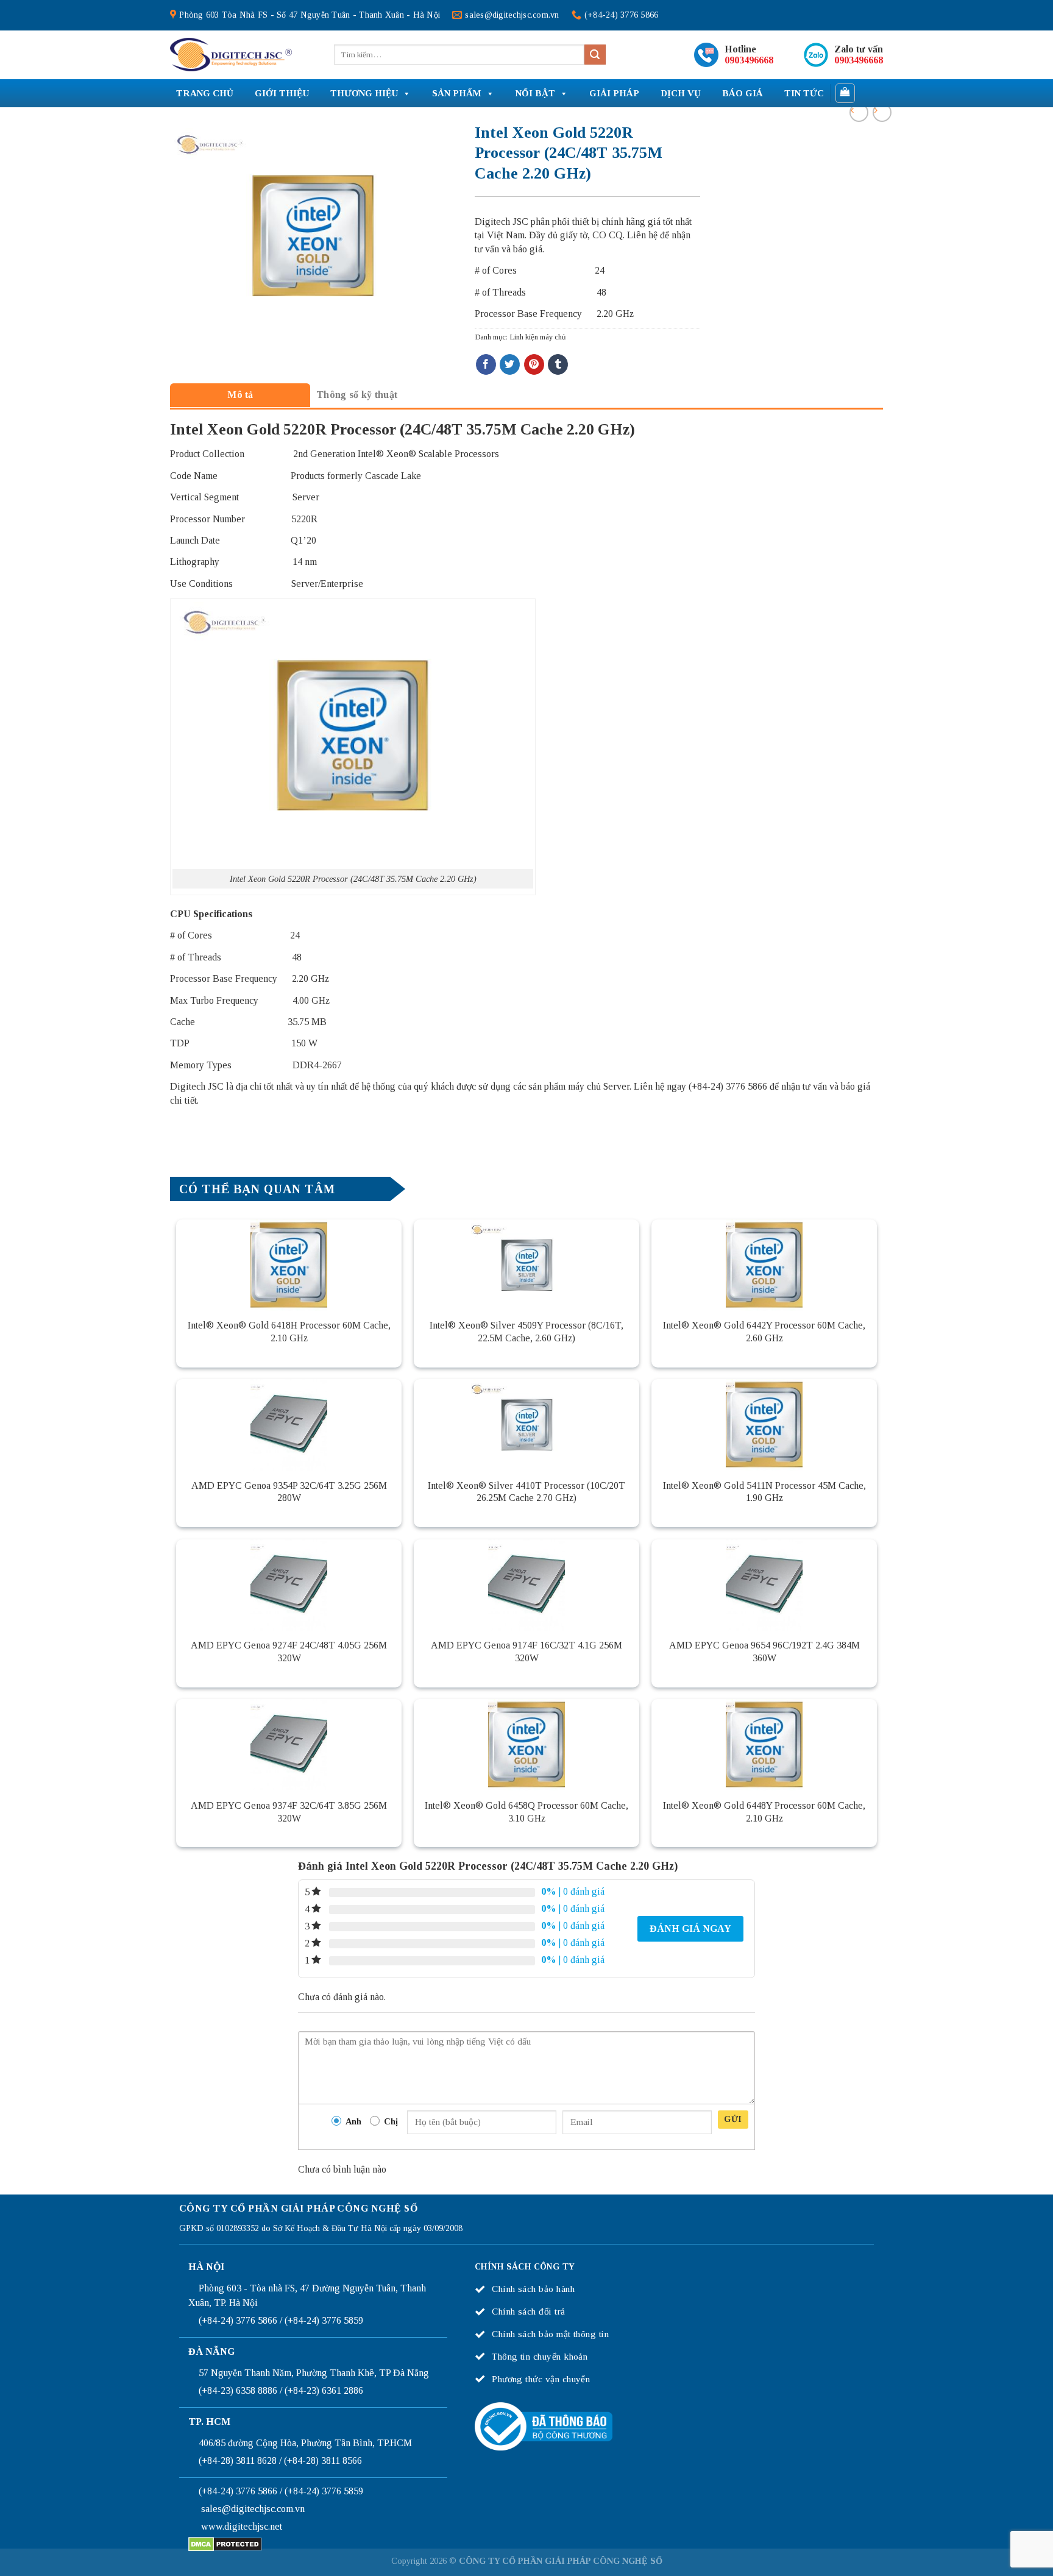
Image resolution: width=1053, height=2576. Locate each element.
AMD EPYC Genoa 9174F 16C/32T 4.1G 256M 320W (526, 1652)
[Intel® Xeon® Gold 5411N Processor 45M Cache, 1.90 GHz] (764, 1425)
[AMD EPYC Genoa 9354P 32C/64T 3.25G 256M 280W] (289, 1425)
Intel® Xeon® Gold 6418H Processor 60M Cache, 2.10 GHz (289, 1332)
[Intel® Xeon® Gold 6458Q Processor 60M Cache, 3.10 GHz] (526, 1745)
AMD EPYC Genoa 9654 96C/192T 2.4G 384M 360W (764, 1652)
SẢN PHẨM (457, 93)
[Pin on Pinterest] (534, 364)
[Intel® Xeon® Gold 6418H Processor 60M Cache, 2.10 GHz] (289, 1265)
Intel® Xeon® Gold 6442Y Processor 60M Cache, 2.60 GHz (764, 1332)
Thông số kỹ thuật (357, 395)
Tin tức (804, 93)
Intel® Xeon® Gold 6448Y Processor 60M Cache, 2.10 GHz (764, 1812)
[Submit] (595, 55)
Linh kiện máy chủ (537, 337)
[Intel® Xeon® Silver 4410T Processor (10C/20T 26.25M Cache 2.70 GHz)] (526, 1425)
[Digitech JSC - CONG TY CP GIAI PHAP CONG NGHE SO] (231, 55)
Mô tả (240, 395)
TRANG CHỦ (205, 93)
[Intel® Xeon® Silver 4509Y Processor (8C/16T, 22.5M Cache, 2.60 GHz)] (526, 1265)
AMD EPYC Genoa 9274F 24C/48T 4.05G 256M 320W (289, 1652)
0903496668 (749, 60)
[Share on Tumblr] (558, 364)
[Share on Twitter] (510, 364)
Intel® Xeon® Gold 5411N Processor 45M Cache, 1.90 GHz (764, 1492)
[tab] (240, 395)
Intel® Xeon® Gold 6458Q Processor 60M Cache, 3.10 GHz (526, 1812)
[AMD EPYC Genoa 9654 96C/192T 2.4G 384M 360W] (764, 1585)
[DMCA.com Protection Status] (225, 2543)
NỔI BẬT (535, 93)
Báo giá (743, 93)
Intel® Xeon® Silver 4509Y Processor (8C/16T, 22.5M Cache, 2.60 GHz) (526, 1332)
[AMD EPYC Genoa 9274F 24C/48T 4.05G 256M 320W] (289, 1585)
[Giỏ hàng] (846, 93)
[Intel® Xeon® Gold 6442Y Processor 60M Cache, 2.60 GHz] (764, 1265)
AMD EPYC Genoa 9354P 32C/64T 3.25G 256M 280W (289, 1492)
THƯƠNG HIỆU (364, 93)
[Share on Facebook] (486, 364)
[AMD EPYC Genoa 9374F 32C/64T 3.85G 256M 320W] (289, 1745)
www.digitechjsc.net (242, 2526)
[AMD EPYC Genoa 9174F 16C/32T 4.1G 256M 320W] (526, 1585)
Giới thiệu (282, 93)
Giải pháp (614, 93)
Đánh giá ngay (690, 1928)
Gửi (733, 2119)
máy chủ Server (599, 1086)
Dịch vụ (681, 93)
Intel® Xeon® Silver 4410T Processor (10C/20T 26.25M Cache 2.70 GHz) (526, 1492)
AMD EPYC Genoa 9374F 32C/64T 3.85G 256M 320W (289, 1812)
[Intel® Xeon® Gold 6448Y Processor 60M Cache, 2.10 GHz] (764, 1745)
